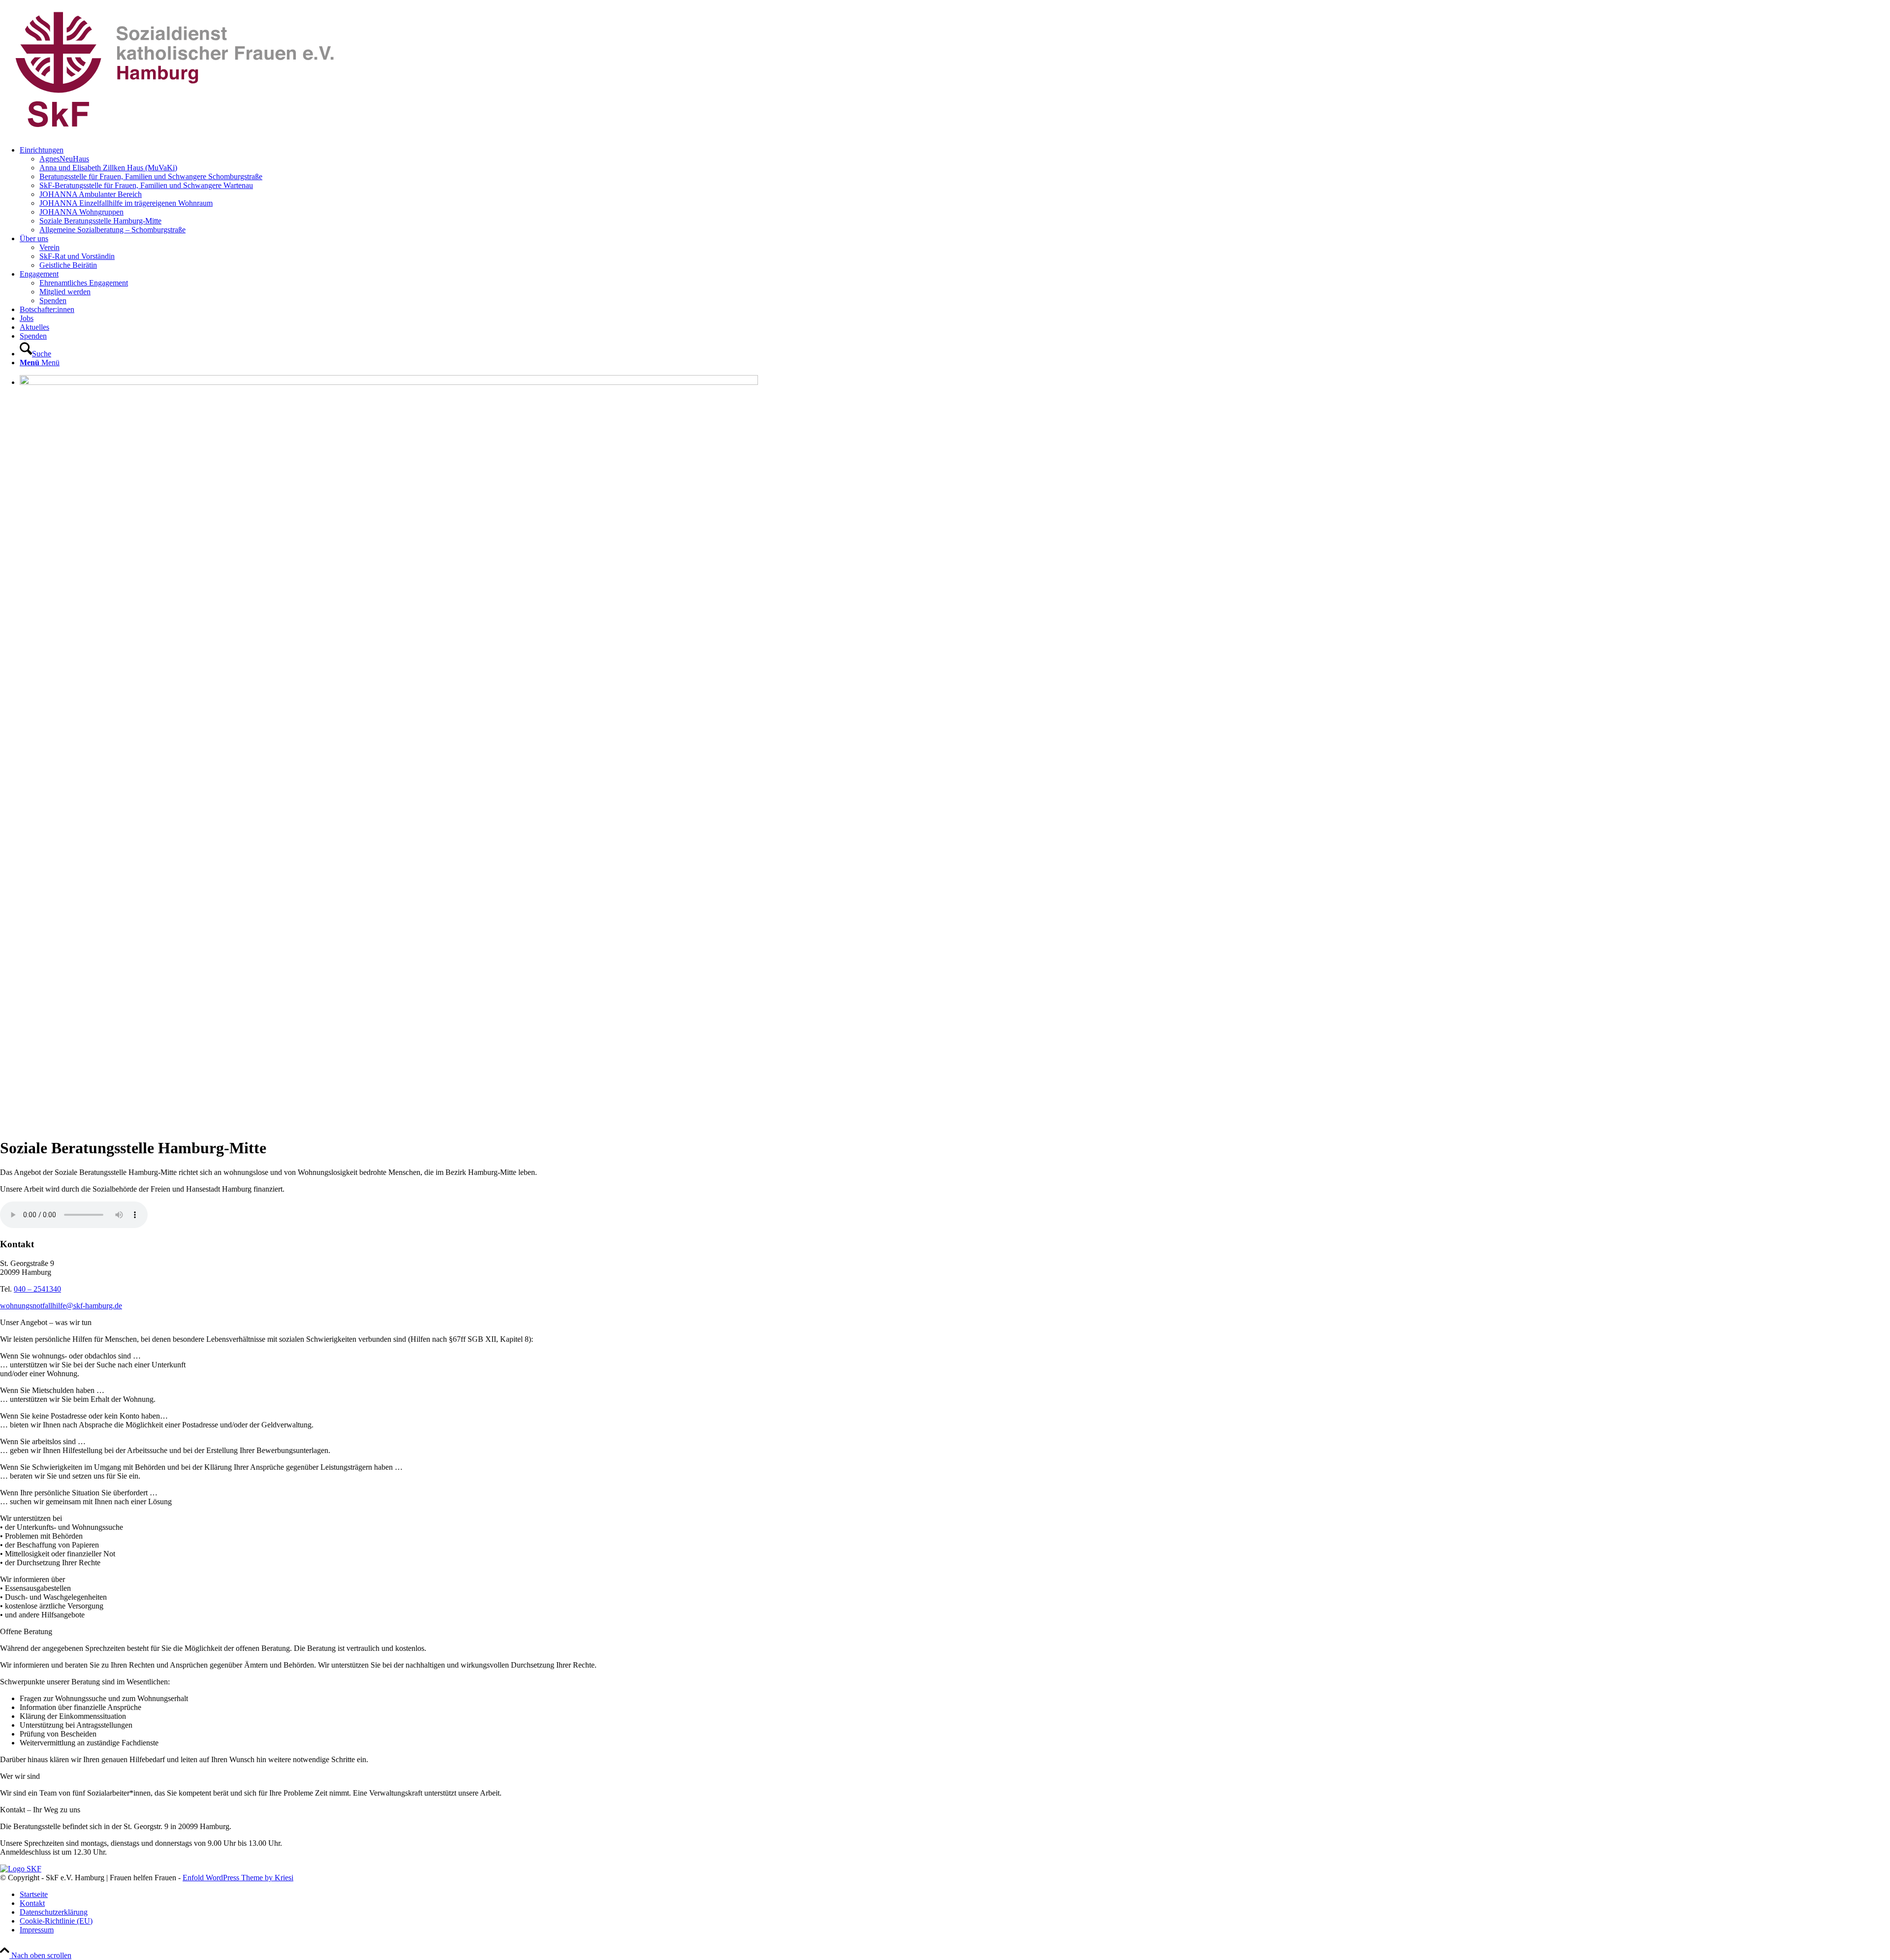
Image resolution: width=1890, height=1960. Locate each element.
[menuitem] (955, 190)
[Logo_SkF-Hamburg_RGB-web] (174, 133)
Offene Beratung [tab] (26, 1631)
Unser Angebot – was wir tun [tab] (46, 1322)
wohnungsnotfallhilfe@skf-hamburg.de (61, 1306)
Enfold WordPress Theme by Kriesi (238, 1878)
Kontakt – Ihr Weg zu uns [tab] (40, 1810)
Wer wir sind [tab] (20, 1776)
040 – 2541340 (37, 1289)
